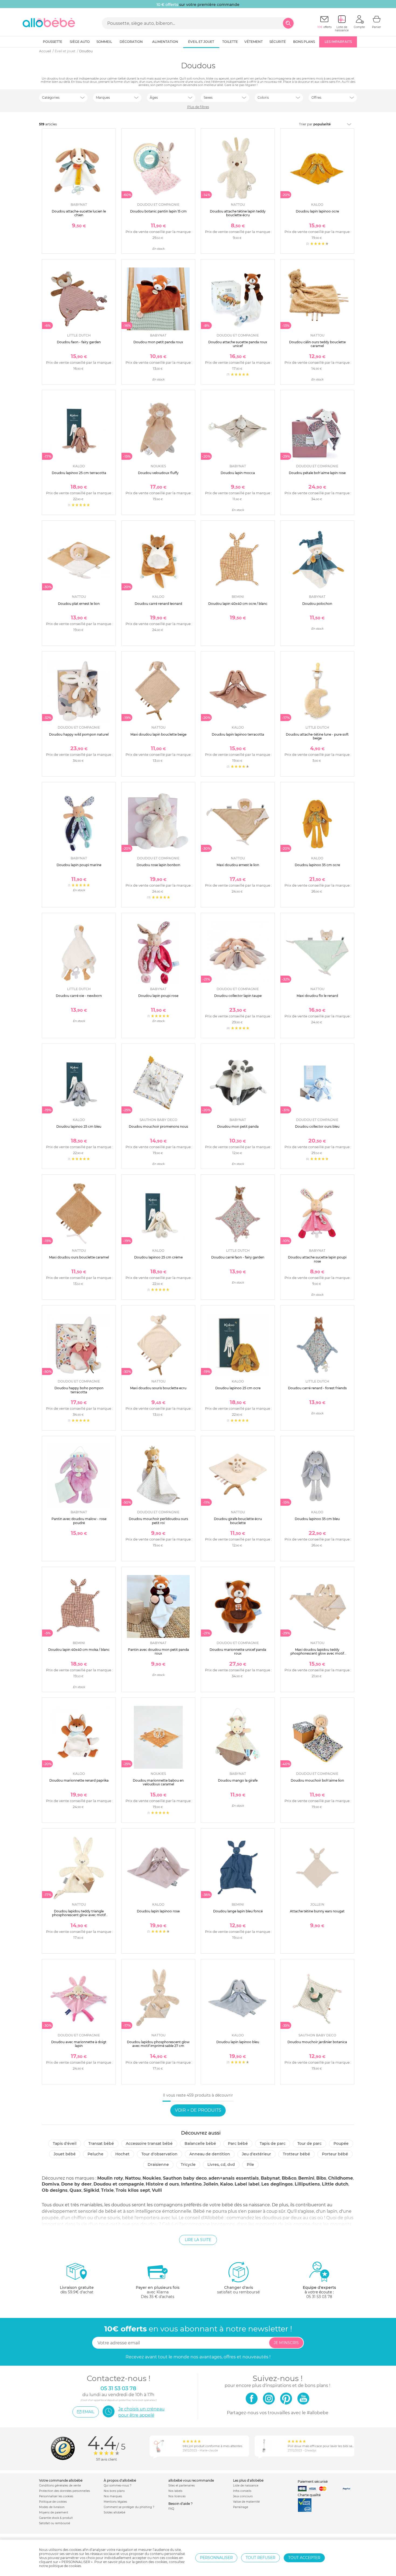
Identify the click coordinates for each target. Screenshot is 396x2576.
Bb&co (289, 2178)
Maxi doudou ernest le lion (238, 865)
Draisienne (158, 2165)
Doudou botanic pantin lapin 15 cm (158, 211)
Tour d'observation (159, 2154)
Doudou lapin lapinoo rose (158, 1911)
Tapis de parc (273, 2143)
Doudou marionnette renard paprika (79, 1780)
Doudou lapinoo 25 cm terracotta (79, 473)
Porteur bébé (335, 2154)
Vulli (157, 2190)
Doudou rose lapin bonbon (158, 865)
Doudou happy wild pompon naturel (79, 734)
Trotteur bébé (296, 2154)
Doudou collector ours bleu (317, 1126)
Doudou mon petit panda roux (158, 342)
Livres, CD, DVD (221, 2165)
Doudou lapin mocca (238, 473)
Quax (76, 2190)
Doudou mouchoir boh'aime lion (317, 1780)
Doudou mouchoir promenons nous (158, 1126)
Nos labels (175, 2491)
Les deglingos (277, 2184)
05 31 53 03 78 (319, 2297)
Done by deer (76, 2184)
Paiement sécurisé (313, 2481)
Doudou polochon (317, 604)
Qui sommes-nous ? (118, 2486)
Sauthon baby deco (185, 2178)
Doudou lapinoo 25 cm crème (158, 1257)
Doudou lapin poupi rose (158, 996)
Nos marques (113, 2496)
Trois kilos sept (133, 2190)
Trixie (107, 2190)
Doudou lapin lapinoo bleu (238, 2042)
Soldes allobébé (114, 2512)
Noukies (152, 2178)
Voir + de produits (198, 2110)
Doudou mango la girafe (238, 1780)
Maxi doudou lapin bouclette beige (158, 734)
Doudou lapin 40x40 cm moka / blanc (79, 1650)
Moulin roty (110, 2178)
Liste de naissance (246, 2486)
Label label (247, 2184)
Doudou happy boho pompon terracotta (79, 1390)
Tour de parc (310, 2143)
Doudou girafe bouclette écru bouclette (238, 1521)
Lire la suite (198, 2240)
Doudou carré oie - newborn (79, 996)
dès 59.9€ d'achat (77, 2290)
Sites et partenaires (182, 2486)
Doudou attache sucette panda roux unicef (238, 344)
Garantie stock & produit (56, 2518)
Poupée (341, 2143)
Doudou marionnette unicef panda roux (238, 1651)
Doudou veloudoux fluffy (158, 473)
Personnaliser (216, 2558)
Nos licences (177, 2496)
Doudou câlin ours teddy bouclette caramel (317, 344)
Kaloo (226, 2184)
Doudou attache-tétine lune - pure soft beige (317, 736)
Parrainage (241, 2507)
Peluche (95, 2154)
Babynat (270, 2178)
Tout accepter (304, 2558)
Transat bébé (101, 2143)
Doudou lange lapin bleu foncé (238, 1911)
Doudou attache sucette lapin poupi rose (317, 1259)
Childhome (341, 2178)
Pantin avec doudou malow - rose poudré (79, 1521)
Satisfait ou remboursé (55, 2523)
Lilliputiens (307, 2184)
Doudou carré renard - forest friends (317, 1388)
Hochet (122, 2154)
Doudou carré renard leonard (158, 604)
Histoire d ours (162, 2184)
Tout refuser (260, 2558)
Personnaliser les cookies (56, 2496)
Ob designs (55, 2190)
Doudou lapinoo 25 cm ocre (238, 1388)
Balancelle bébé (200, 2143)
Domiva (51, 2184)
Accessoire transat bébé (149, 2143)
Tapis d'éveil (65, 2143)
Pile (250, 2165)
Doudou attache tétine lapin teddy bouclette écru (238, 213)
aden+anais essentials (234, 2178)
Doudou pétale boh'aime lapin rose (317, 473)
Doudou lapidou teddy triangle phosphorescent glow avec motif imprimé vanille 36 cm (79, 1915)
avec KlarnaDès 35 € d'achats (158, 2292)
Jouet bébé (65, 2154)
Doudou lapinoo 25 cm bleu (79, 1126)
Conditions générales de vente (60, 2486)
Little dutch (335, 2184)
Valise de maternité (246, 2502)
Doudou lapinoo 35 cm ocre (317, 865)
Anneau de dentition (210, 2154)
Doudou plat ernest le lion (79, 604)
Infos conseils (242, 2491)
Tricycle (188, 2165)
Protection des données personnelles (65, 2491)
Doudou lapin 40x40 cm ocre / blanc (238, 604)
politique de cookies (65, 2566)
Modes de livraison (52, 2507)
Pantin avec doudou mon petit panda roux (158, 1651)
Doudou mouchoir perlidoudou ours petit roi (158, 1521)
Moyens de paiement (54, 2512)
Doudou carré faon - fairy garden (238, 1257)
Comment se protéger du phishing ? (129, 2507)
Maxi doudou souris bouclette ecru (158, 1388)
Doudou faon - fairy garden (79, 342)
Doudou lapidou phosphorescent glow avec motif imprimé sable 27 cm (158, 2044)
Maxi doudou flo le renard (317, 996)
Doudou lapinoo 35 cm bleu (317, 1519)
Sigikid (91, 2190)
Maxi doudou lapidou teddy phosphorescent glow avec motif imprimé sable (317, 1654)
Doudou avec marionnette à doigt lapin (79, 2044)
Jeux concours (243, 2496)
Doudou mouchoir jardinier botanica (317, 2042)
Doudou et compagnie (119, 2184)
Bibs (321, 2178)
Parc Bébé (238, 2143)
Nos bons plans (114, 2491)
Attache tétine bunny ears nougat (317, 1911)
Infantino (191, 2184)
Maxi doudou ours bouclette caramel (79, 1257)
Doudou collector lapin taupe (238, 996)
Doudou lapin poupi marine (79, 865)
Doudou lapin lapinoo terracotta (238, 734)
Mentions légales (115, 2502)
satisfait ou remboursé (238, 2290)
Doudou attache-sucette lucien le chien (79, 213)
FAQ (171, 2509)
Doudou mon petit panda (238, 1126)
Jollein (211, 2184)
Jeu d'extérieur (256, 2154)
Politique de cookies (53, 2502)
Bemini (306, 2178)
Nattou (133, 2178)
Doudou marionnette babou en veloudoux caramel (158, 1782)
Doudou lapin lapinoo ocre (317, 211)
